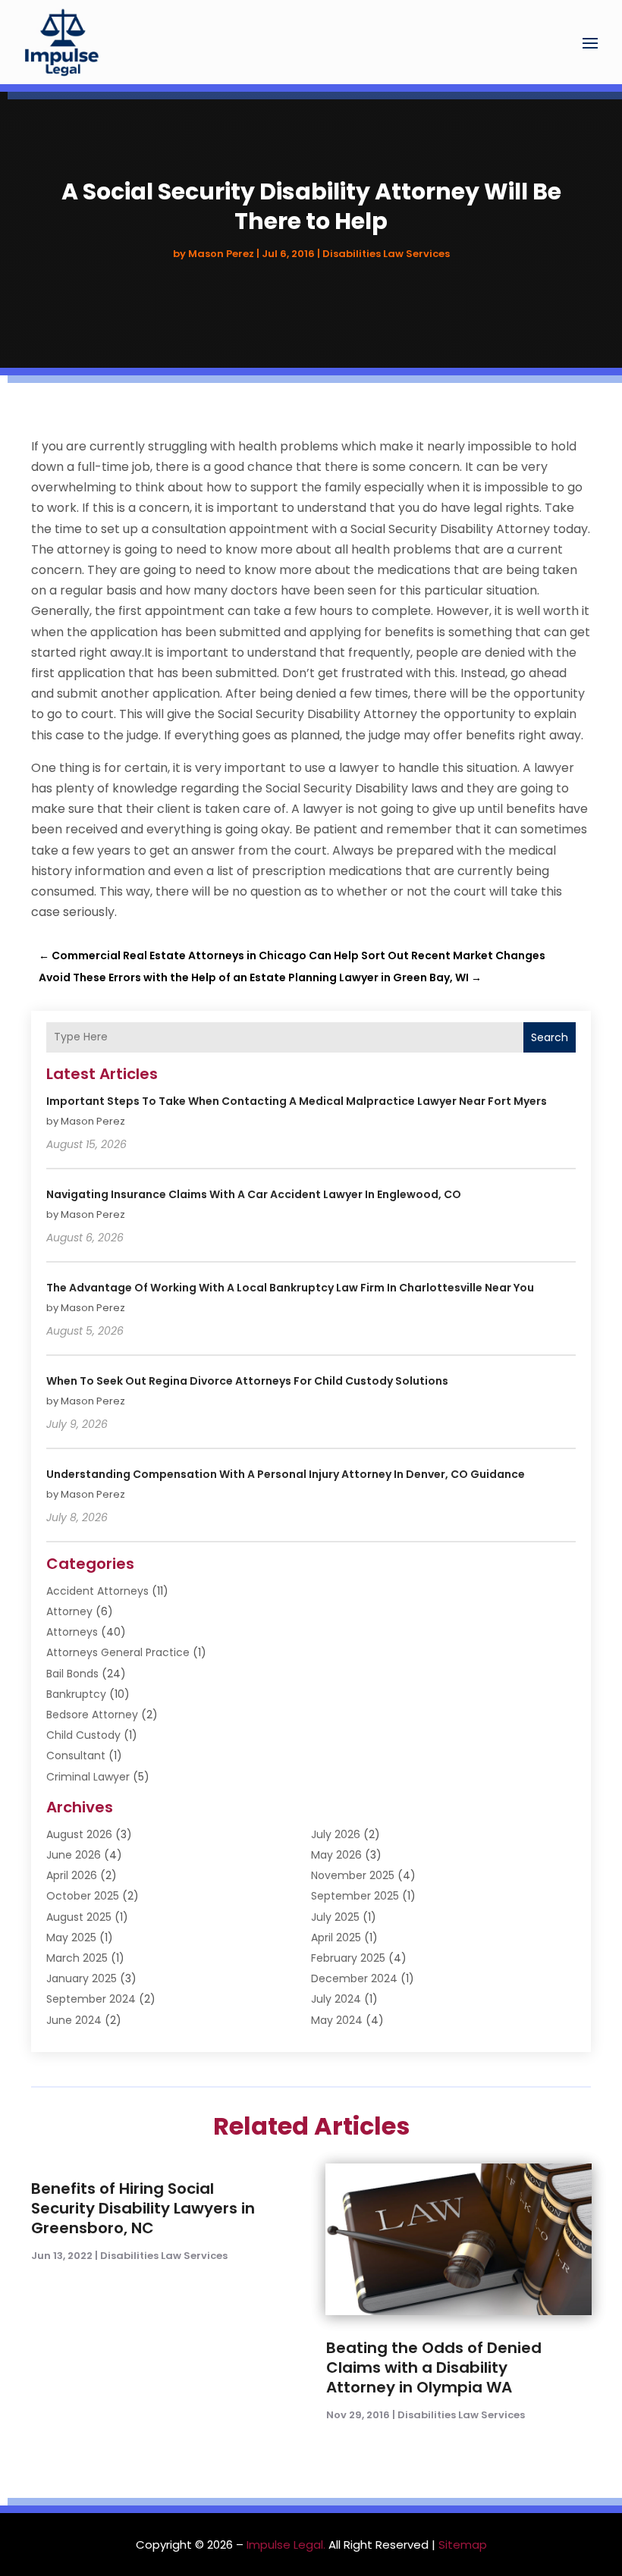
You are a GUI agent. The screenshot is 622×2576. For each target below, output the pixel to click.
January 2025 (82, 1978)
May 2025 (71, 1937)
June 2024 (74, 2020)
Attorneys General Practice (118, 1652)
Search (550, 1037)
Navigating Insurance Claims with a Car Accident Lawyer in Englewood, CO (254, 1194)
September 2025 (355, 1896)
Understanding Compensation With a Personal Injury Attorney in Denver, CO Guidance (286, 1474)
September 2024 (91, 1999)
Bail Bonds (72, 1674)
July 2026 (336, 1834)
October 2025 (83, 1896)
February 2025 (348, 1958)
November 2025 (353, 1875)
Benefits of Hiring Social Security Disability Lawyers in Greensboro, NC (143, 2208)
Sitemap (463, 2545)
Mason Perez (221, 254)
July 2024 (336, 1999)
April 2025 (336, 1937)
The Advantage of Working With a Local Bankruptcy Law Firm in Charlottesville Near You (290, 1288)
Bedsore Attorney (92, 1715)
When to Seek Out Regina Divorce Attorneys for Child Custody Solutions (247, 1381)
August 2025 (79, 1917)
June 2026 (74, 1855)
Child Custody (83, 1735)
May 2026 (336, 1855)
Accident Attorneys (97, 1591)
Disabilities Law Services (386, 254)
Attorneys (72, 1632)
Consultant (76, 1756)
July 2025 (335, 1917)
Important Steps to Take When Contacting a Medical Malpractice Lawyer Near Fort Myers (297, 1101)
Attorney (69, 1611)
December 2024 (354, 1978)
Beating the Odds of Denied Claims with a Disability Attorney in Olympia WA (434, 2367)
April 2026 (72, 1875)
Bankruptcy (76, 1694)
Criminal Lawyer (88, 1777)
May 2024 (337, 2020)
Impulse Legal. (286, 2545)
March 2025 (77, 1958)
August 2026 (79, 1834)
